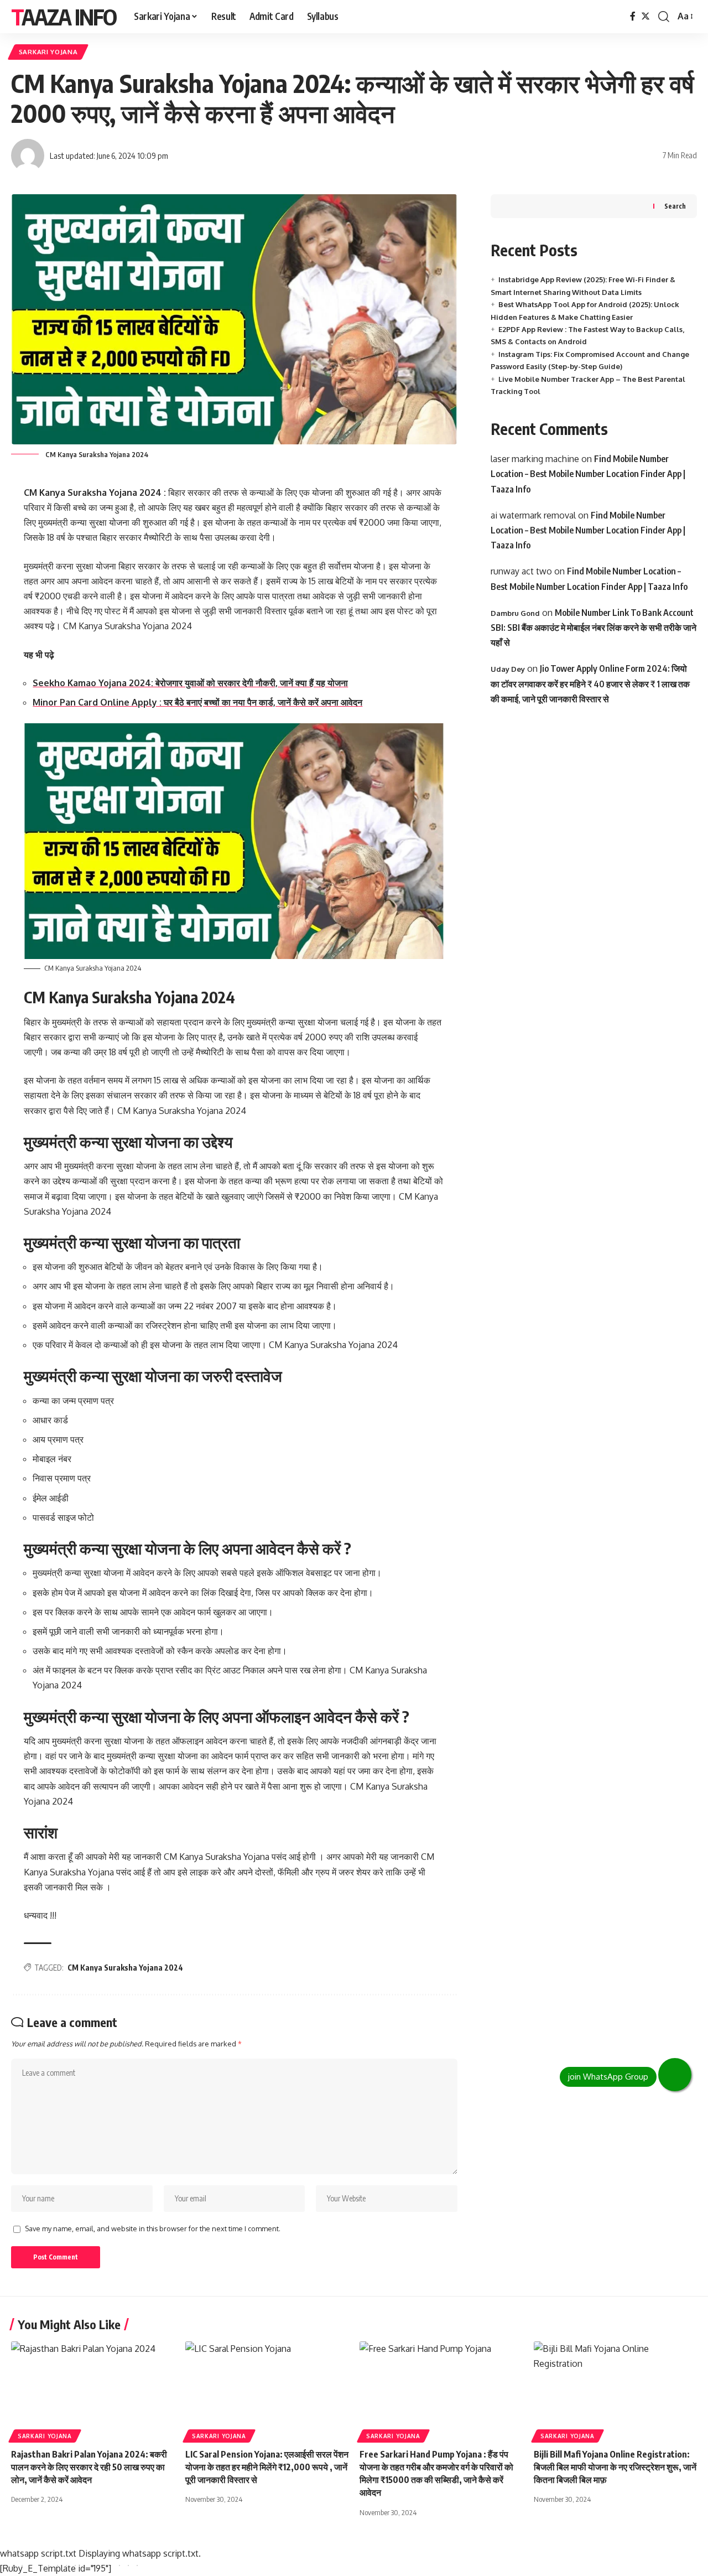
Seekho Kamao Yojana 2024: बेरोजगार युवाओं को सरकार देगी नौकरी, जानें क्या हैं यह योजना (190, 683)
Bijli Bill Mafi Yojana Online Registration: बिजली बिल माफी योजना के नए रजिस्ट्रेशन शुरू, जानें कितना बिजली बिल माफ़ (615, 2467)
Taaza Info (64, 17)
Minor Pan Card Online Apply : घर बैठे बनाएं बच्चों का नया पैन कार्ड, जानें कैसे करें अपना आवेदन (197, 702)
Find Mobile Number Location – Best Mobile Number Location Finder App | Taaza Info (588, 474)
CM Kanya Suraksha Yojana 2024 (125, 1968)
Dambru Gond (515, 613)
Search (675, 206)
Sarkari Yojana (48, 52)
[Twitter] (645, 16)
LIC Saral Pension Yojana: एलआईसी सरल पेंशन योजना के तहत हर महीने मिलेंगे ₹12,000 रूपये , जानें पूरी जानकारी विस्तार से (267, 2467)
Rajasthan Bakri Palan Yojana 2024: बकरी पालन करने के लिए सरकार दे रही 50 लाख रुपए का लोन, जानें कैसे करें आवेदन (89, 2467)
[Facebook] (633, 16)
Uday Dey (508, 669)
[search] (664, 17)
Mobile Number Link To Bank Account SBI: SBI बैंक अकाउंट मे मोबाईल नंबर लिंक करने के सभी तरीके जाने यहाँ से (594, 628)
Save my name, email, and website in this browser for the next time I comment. (153, 2228)
